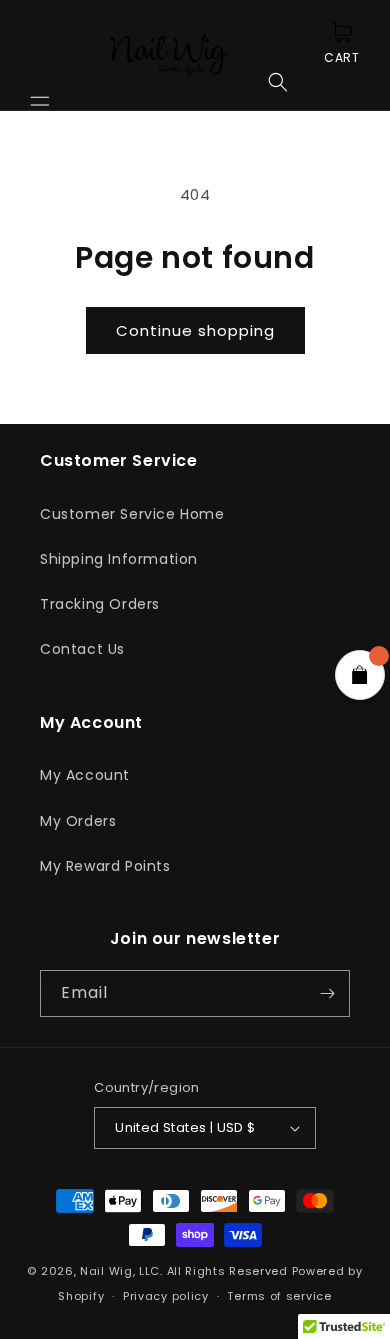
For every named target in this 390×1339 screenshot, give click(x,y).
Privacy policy (166, 1296)
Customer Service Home (132, 514)
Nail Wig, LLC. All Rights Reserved (184, 1271)
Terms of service (279, 1296)
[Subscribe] (327, 993)
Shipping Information (119, 559)
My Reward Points (105, 866)
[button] (40, 55)
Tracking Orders (100, 604)
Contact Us (82, 649)
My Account (85, 775)
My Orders (78, 821)
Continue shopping (195, 330)
